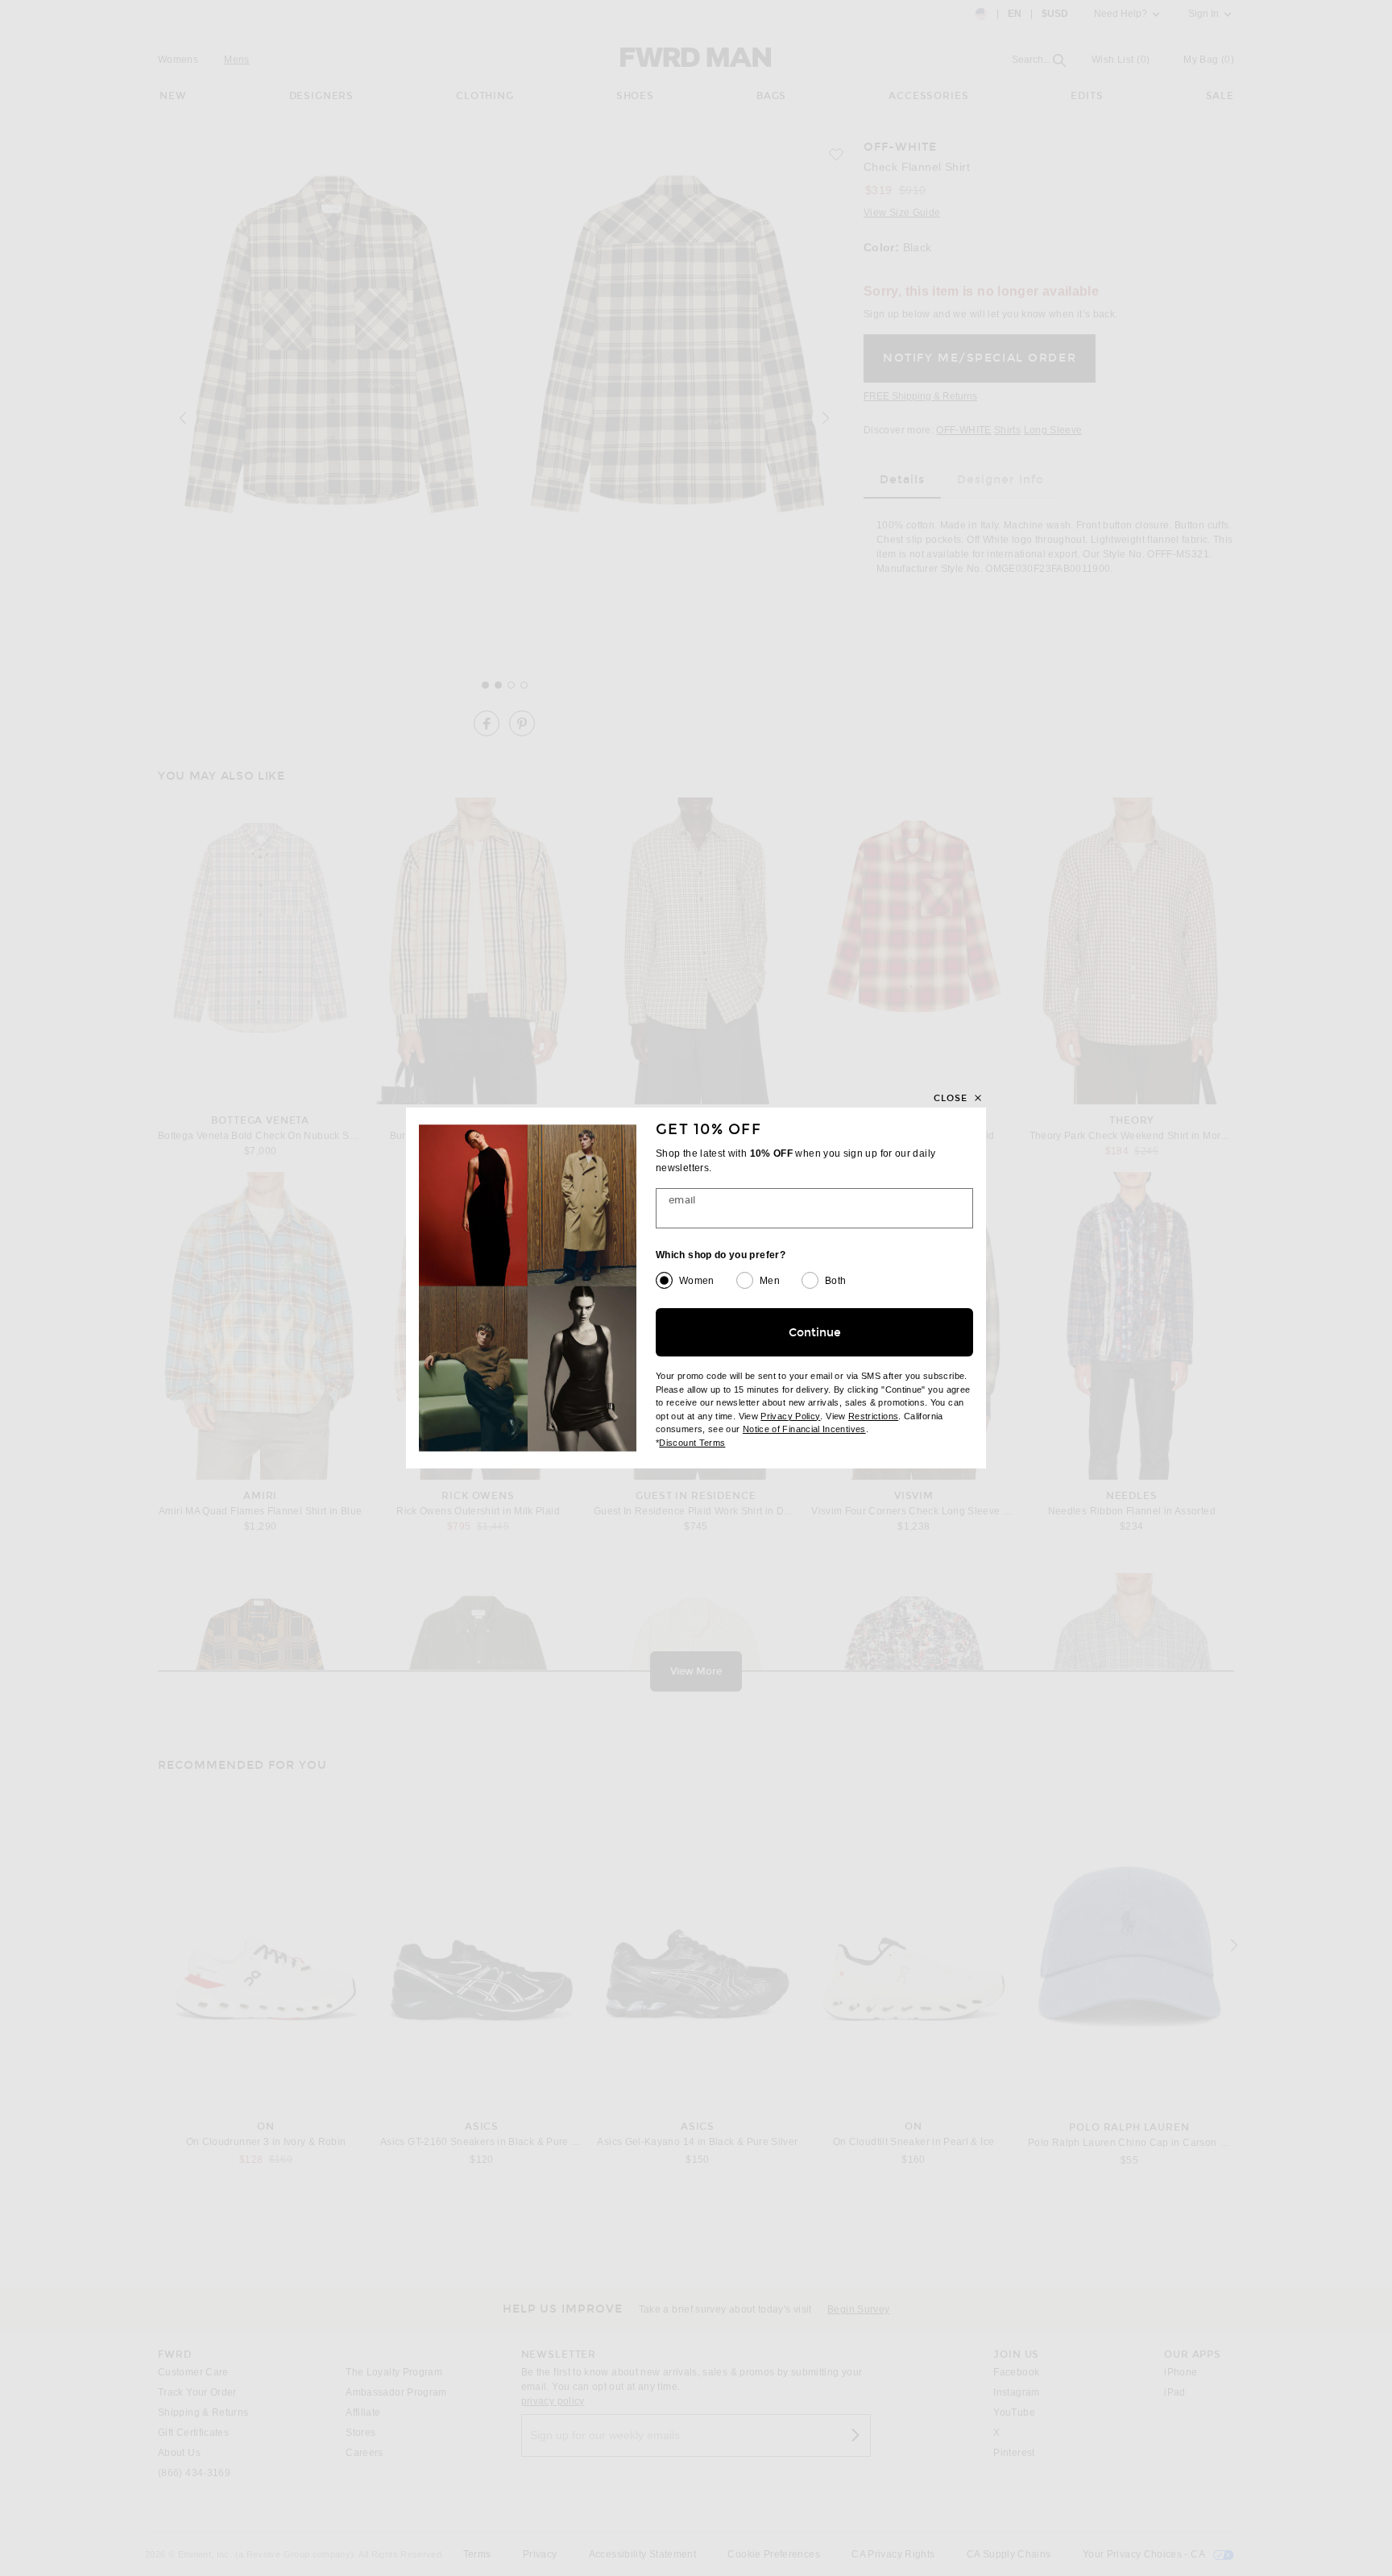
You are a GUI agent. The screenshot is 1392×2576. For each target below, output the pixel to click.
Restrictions (873, 1416)
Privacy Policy (790, 1416)
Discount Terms (692, 1443)
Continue (815, 1333)
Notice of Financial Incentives (804, 1429)
